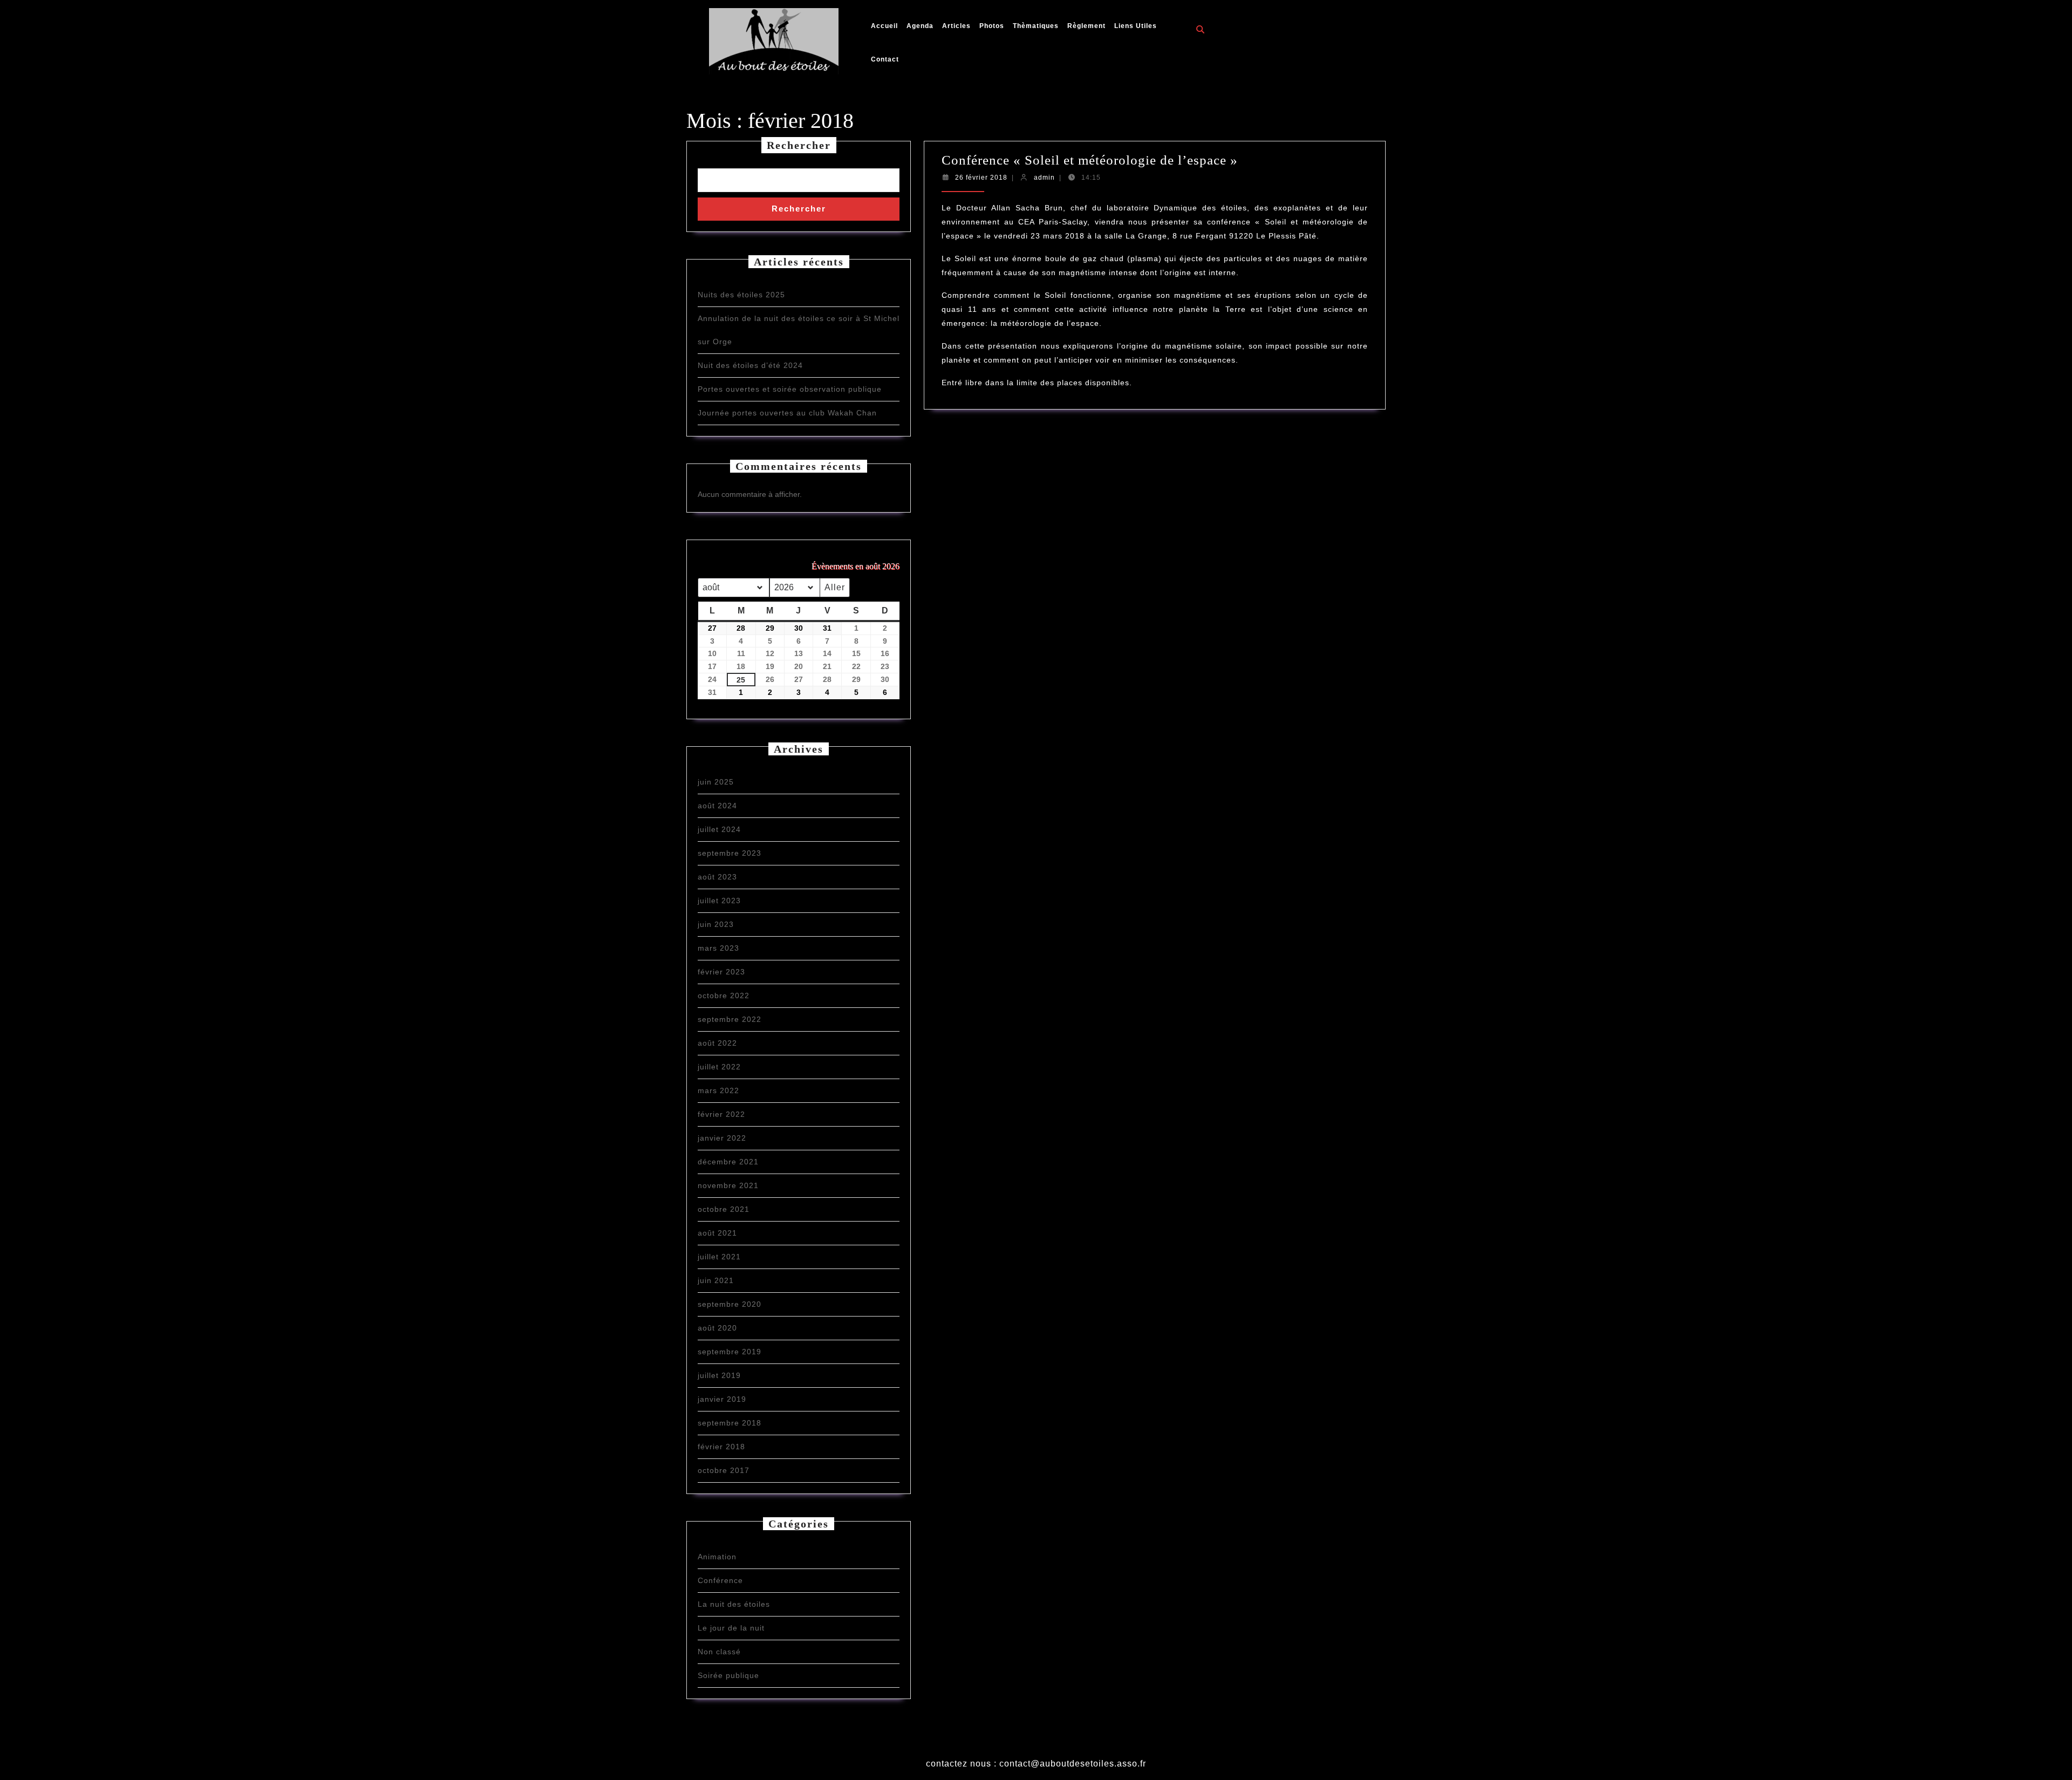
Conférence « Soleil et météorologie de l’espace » (1090, 160)
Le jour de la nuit (731, 1628)
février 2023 (721, 972)
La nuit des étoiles (734, 1604)
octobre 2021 (724, 1209)
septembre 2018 (730, 1423)
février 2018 (721, 1447)
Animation (717, 1557)
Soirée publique (728, 1675)
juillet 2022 (719, 1067)
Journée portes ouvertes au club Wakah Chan (787, 413)
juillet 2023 (719, 901)
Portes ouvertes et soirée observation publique (790, 389)
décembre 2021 (728, 1162)
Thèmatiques (1036, 26)
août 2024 (717, 806)
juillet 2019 (719, 1375)
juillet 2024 (719, 829)
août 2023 (717, 877)
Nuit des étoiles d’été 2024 (750, 365)
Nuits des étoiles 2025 (741, 295)
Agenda (920, 26)
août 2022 (717, 1043)
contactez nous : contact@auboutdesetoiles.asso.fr (1036, 1764)
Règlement (1086, 26)
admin (1044, 178)
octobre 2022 (724, 995)
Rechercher (799, 145)
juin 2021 (716, 1280)
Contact (885, 59)
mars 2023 (718, 948)
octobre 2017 (724, 1470)
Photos (992, 26)
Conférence (720, 1580)
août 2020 (717, 1328)
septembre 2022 (730, 1019)
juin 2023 (716, 924)
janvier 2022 (722, 1138)
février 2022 (721, 1114)
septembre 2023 (730, 853)
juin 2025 (716, 782)
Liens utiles (1136, 26)
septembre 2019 (730, 1352)
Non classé (719, 1652)
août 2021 (717, 1233)
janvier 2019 (722, 1399)
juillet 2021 (719, 1257)
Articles (956, 26)
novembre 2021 (728, 1185)
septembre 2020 (730, 1304)
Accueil (884, 26)
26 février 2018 (981, 178)
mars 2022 (718, 1090)
